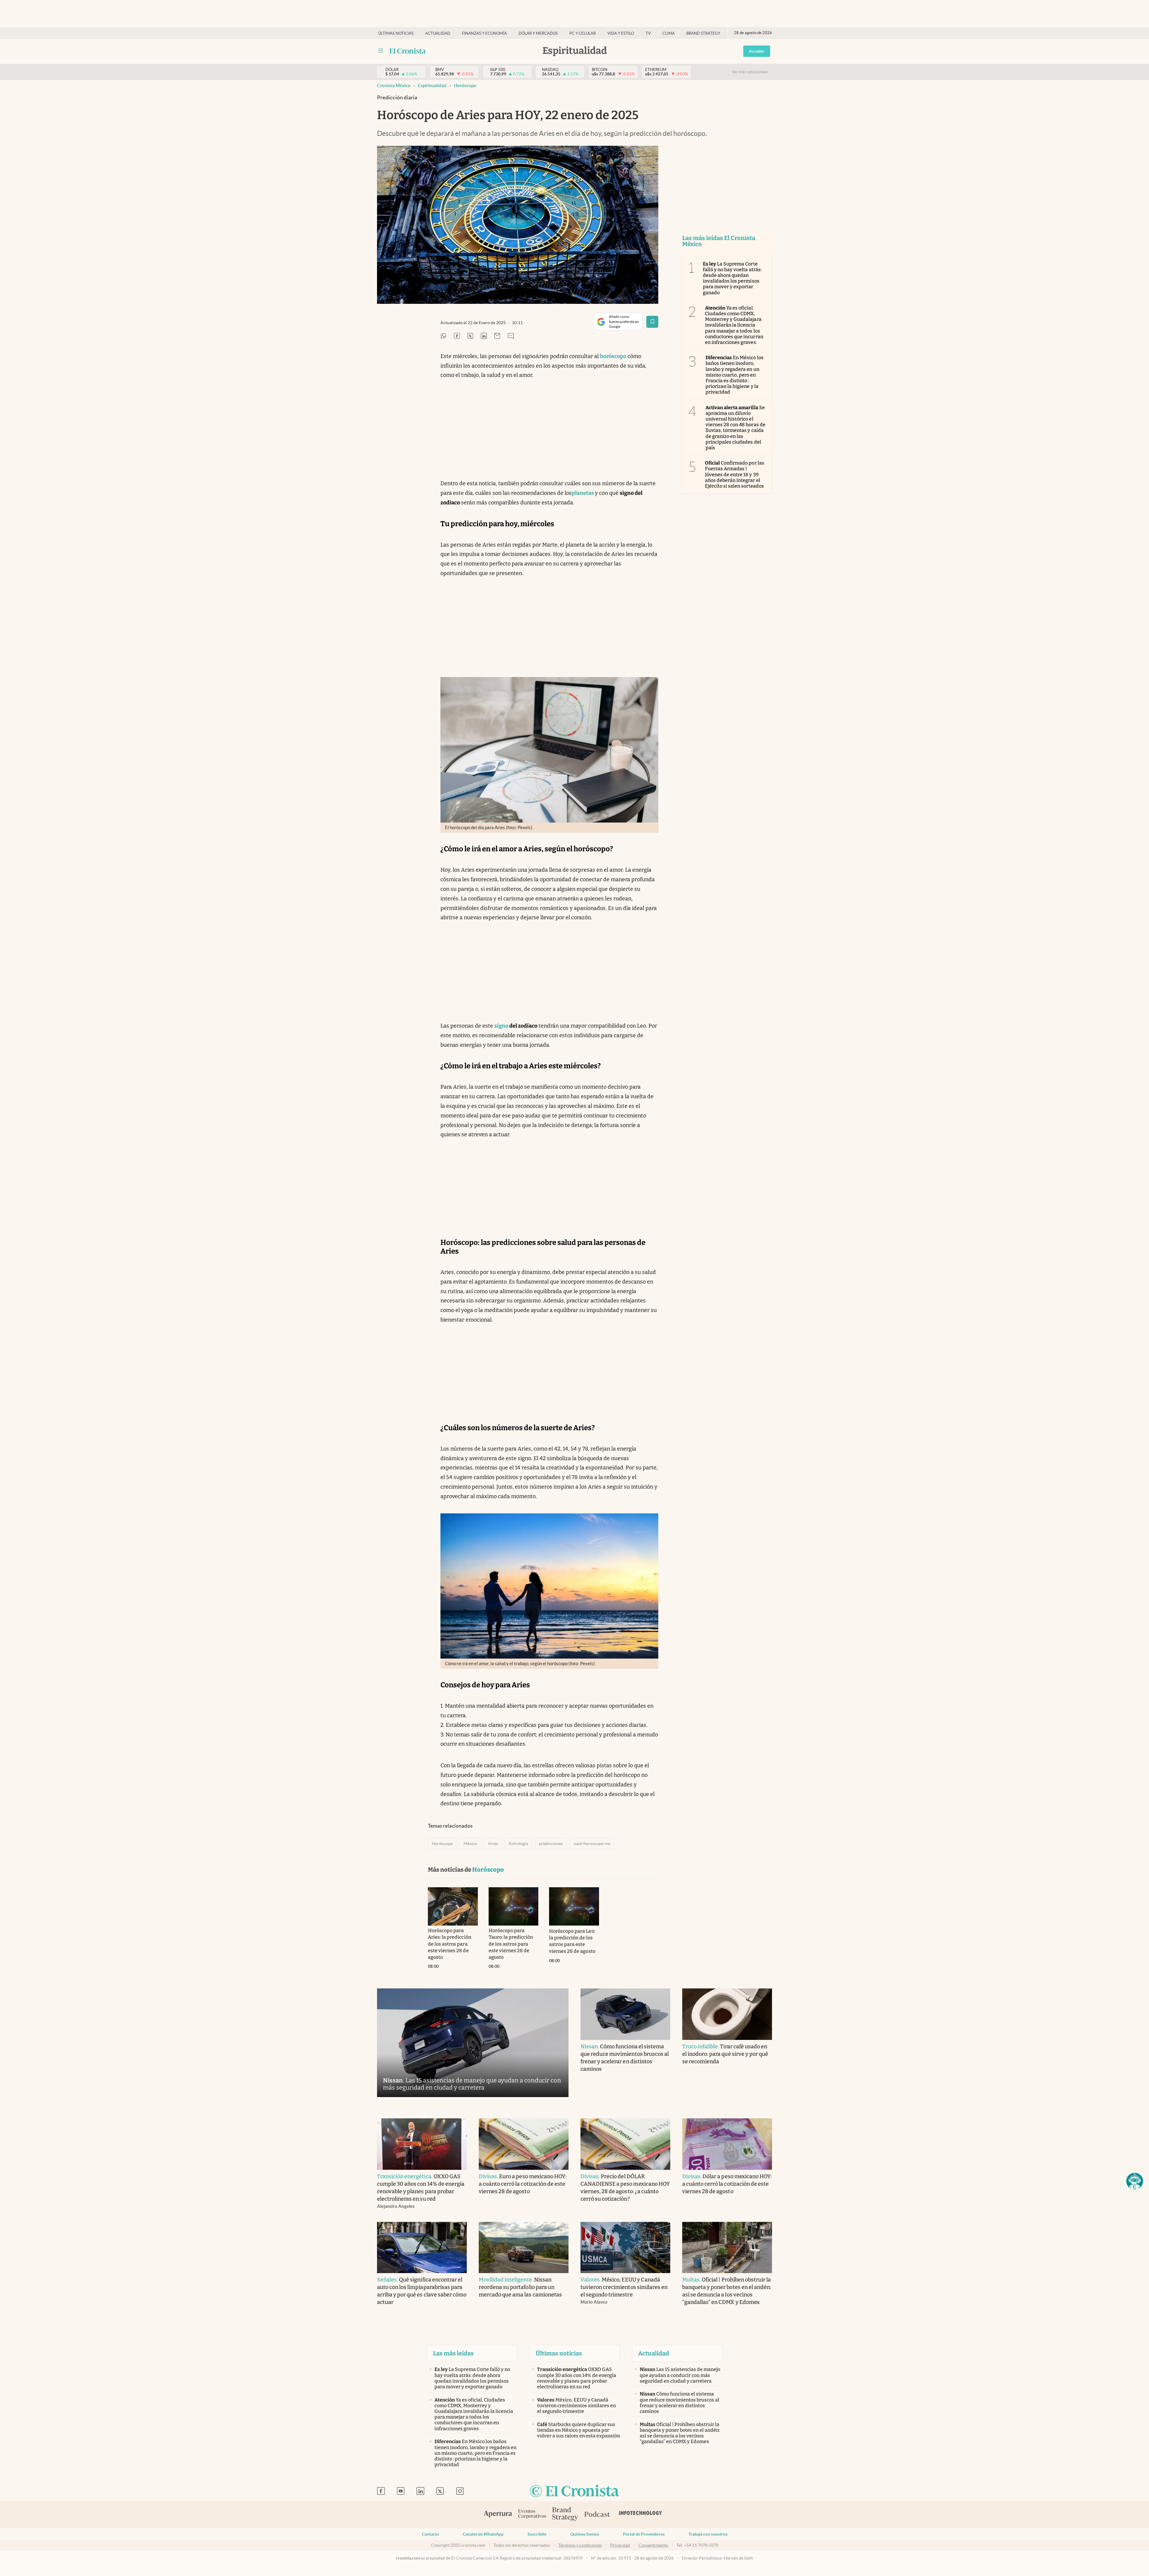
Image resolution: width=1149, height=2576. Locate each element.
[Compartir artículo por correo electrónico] (497, 336)
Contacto (430, 2534)
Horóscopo (465, 85)
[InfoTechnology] (641, 2515)
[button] (1135, 2181)
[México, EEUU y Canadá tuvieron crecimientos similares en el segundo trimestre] (625, 2248)
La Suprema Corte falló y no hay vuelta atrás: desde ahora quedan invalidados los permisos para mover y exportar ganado (732, 278)
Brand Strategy (703, 33)
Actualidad (438, 33)
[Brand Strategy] (565, 2514)
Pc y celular (583, 33)
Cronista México (394, 85)
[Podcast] (597, 2515)
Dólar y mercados (538, 33)
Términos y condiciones (580, 2545)
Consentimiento (653, 2545)
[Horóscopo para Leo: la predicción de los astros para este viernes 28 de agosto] (574, 1906)
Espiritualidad (432, 85)
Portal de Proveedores (644, 2534)
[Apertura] (498, 2515)
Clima (669, 33)
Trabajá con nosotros (708, 2534)
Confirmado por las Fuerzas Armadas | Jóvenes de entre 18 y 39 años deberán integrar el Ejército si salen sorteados (735, 474)
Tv (648, 33)
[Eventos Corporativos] (532, 2514)
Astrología (518, 1844)
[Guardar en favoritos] (652, 322)
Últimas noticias (396, 33)
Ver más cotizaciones (750, 72)
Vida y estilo (621, 33)
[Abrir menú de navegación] (381, 51)
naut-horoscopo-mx (592, 1844)
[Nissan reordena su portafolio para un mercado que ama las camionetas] (524, 2248)
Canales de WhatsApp (483, 2534)
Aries (493, 1844)
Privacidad (620, 2545)
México (470, 1844)
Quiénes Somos (585, 2534)
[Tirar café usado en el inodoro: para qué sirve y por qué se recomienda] (727, 2014)
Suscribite (537, 2534)
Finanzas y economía (484, 33)
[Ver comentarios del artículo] (511, 336)
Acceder (757, 51)
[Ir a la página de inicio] (408, 51)
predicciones (551, 1844)
